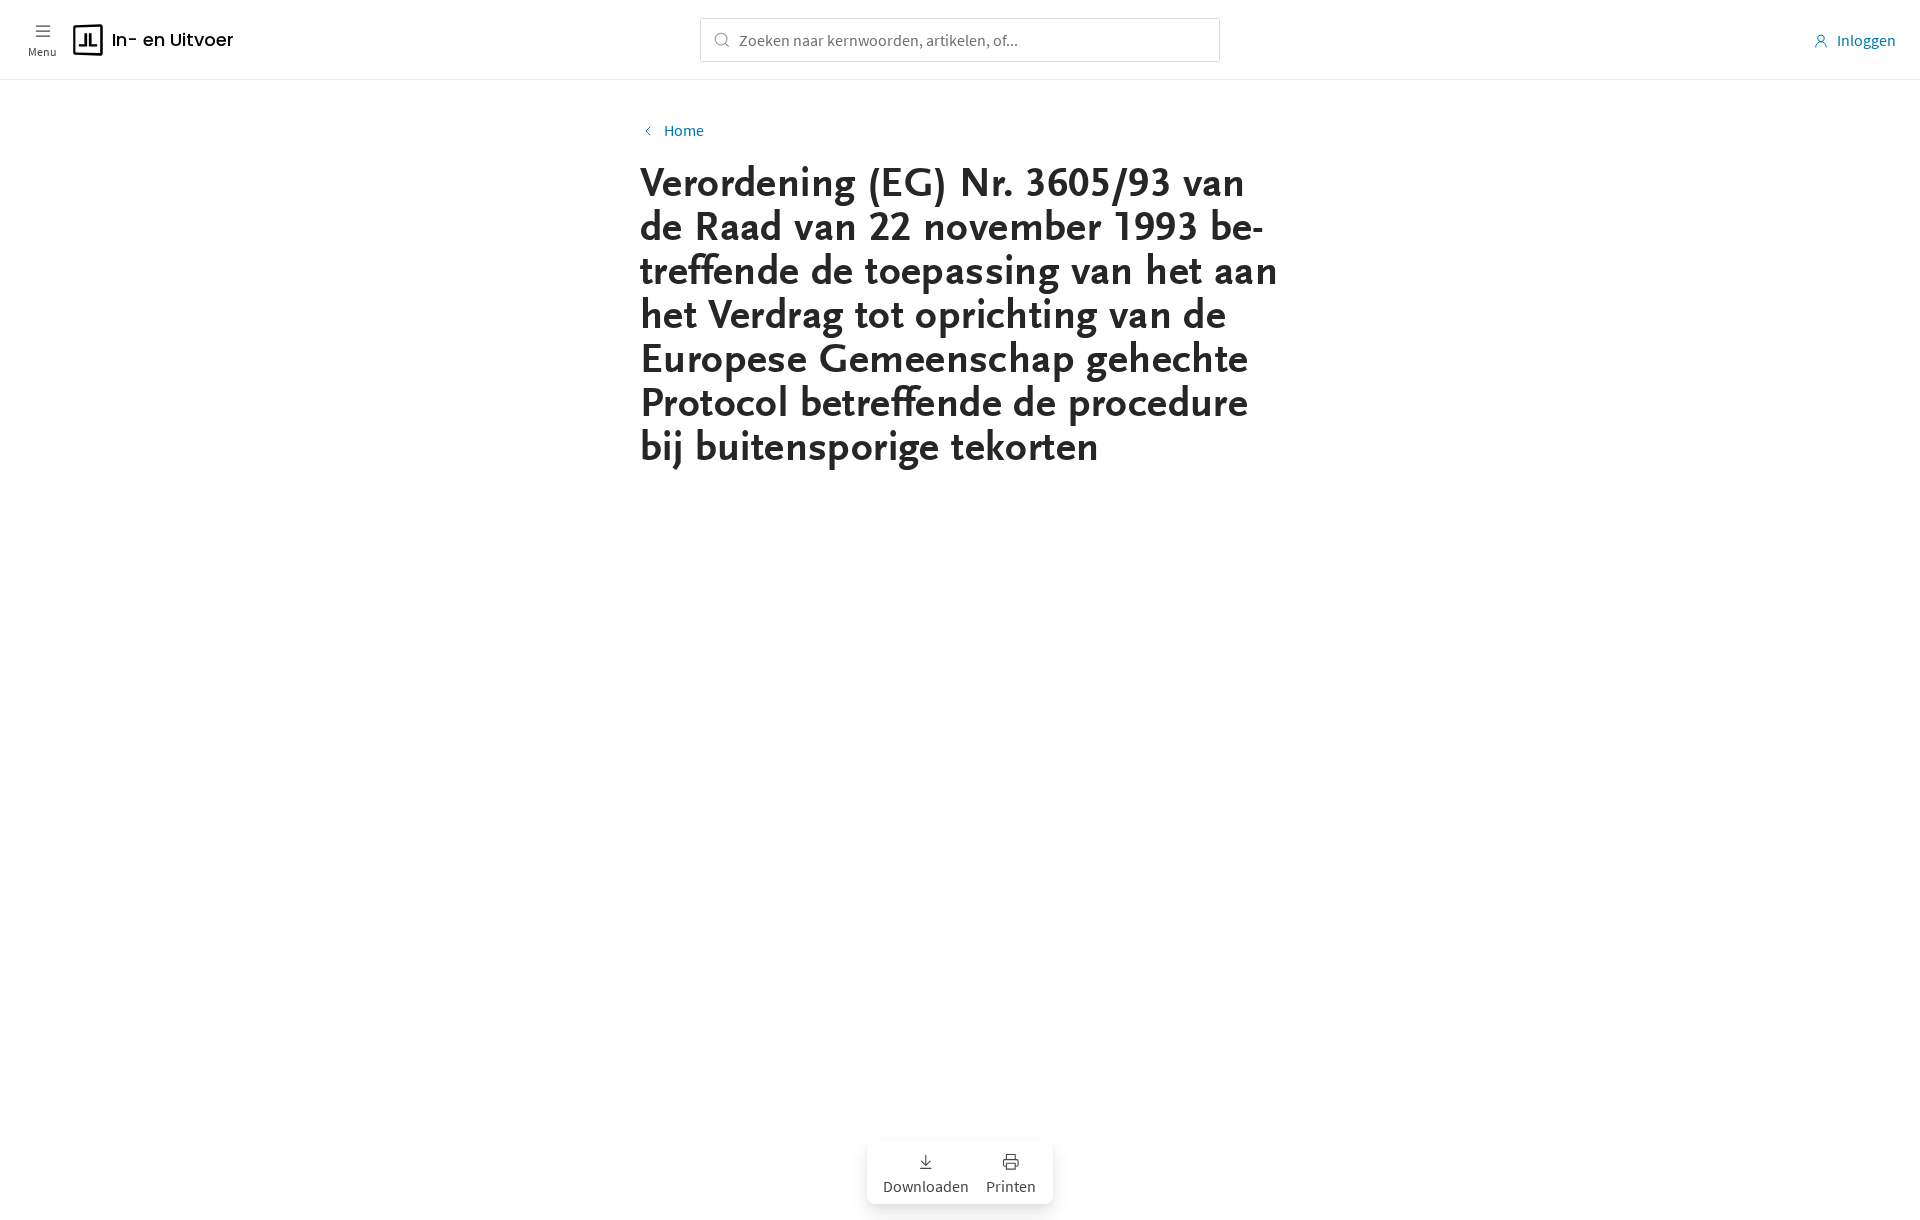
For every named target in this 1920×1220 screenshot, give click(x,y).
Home (684, 130)
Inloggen (1866, 40)
